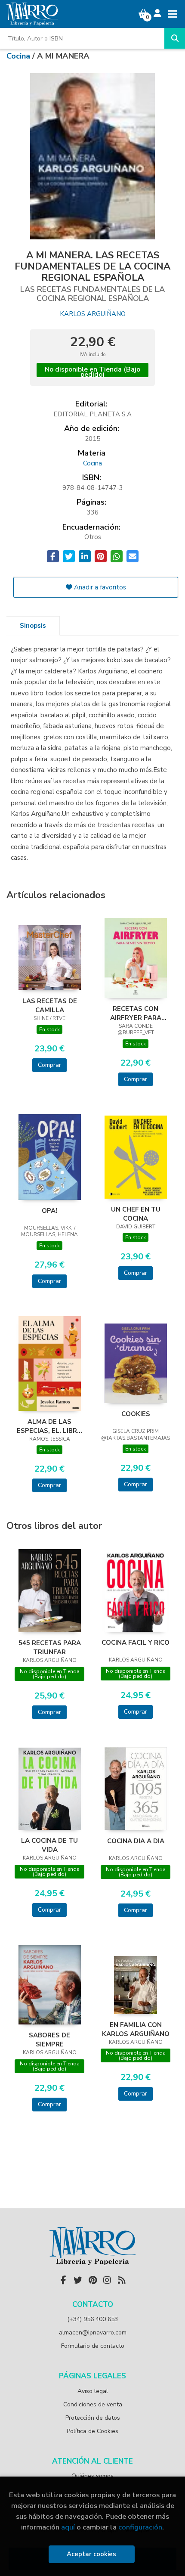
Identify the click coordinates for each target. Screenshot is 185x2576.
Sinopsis (33, 626)
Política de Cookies (92, 2431)
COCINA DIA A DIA (136, 1841)
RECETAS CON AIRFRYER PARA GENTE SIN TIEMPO (136, 1013)
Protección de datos (93, 2418)
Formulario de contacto (93, 2346)
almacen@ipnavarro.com (93, 2333)
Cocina (19, 56)
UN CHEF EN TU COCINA (136, 1214)
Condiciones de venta (93, 2404)
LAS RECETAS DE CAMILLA (50, 1005)
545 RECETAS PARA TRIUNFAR (50, 1647)
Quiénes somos (92, 2476)
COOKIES (136, 1414)
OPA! (49, 1211)
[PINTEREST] (92, 2280)
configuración (140, 2527)
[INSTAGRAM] (107, 2280)
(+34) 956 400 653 (92, 2319)
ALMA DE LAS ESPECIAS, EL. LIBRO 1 (49, 1426)
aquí (68, 2527)
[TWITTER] (78, 2280)
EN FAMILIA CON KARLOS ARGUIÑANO (136, 2029)
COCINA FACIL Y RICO (136, 1643)
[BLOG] (122, 2280)
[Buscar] (175, 38)
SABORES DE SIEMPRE (49, 2040)
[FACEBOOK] (63, 2280)
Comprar (49, 1065)
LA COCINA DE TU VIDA (49, 1845)
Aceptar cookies (91, 2554)
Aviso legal (93, 2391)
